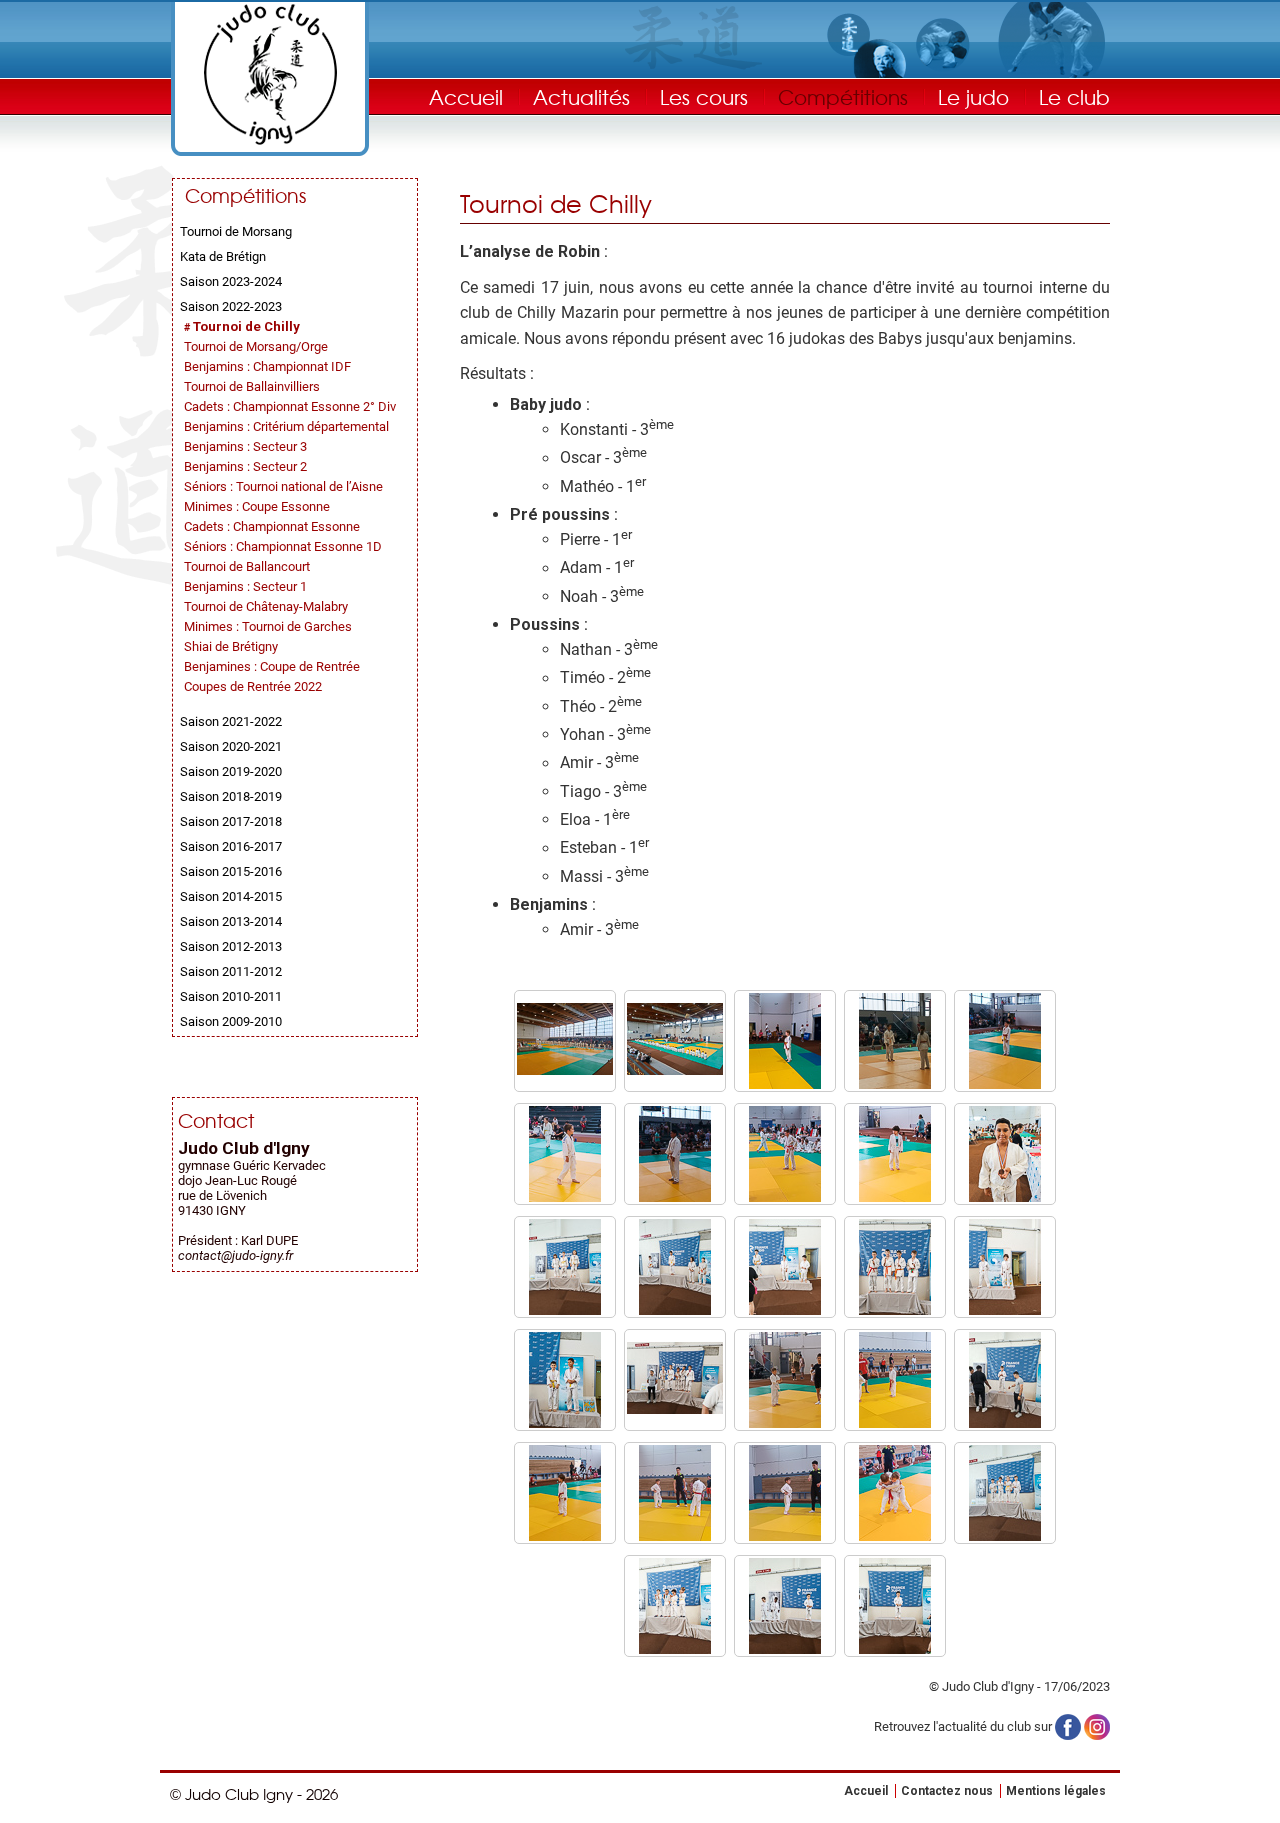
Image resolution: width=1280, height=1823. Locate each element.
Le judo (973, 96)
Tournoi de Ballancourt (247, 566)
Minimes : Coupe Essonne (257, 506)
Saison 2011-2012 (231, 971)
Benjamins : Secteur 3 (245, 446)
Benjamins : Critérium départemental (286, 426)
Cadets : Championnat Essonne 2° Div (290, 406)
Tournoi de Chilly (246, 326)
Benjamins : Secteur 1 (245, 586)
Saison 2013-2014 (231, 921)
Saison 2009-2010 (231, 1021)
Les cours (704, 96)
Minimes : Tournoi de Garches (268, 626)
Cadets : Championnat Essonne (272, 526)
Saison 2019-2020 (231, 771)
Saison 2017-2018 (231, 821)
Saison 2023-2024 (231, 281)
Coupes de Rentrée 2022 (253, 686)
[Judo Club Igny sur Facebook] (1068, 1725)
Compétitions (843, 96)
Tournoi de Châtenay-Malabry (266, 606)
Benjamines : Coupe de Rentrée (272, 666)
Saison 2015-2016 (231, 871)
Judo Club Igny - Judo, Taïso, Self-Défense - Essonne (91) (270, 74)
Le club (1074, 96)
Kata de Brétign (223, 256)
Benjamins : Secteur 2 (245, 466)
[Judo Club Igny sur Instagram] (1097, 1725)
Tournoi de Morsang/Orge (256, 346)
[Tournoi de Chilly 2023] (565, 1070)
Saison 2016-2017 (231, 846)
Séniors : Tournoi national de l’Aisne (283, 486)
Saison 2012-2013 (231, 946)
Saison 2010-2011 (231, 996)
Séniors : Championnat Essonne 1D (283, 546)
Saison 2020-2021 (231, 746)
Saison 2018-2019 (231, 796)
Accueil (466, 96)
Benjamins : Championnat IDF (267, 366)
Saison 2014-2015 (231, 896)
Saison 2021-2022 (231, 721)
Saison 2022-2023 (231, 306)
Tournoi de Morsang (236, 231)
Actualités (581, 96)
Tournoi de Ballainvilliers (252, 386)
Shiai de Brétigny (231, 646)
